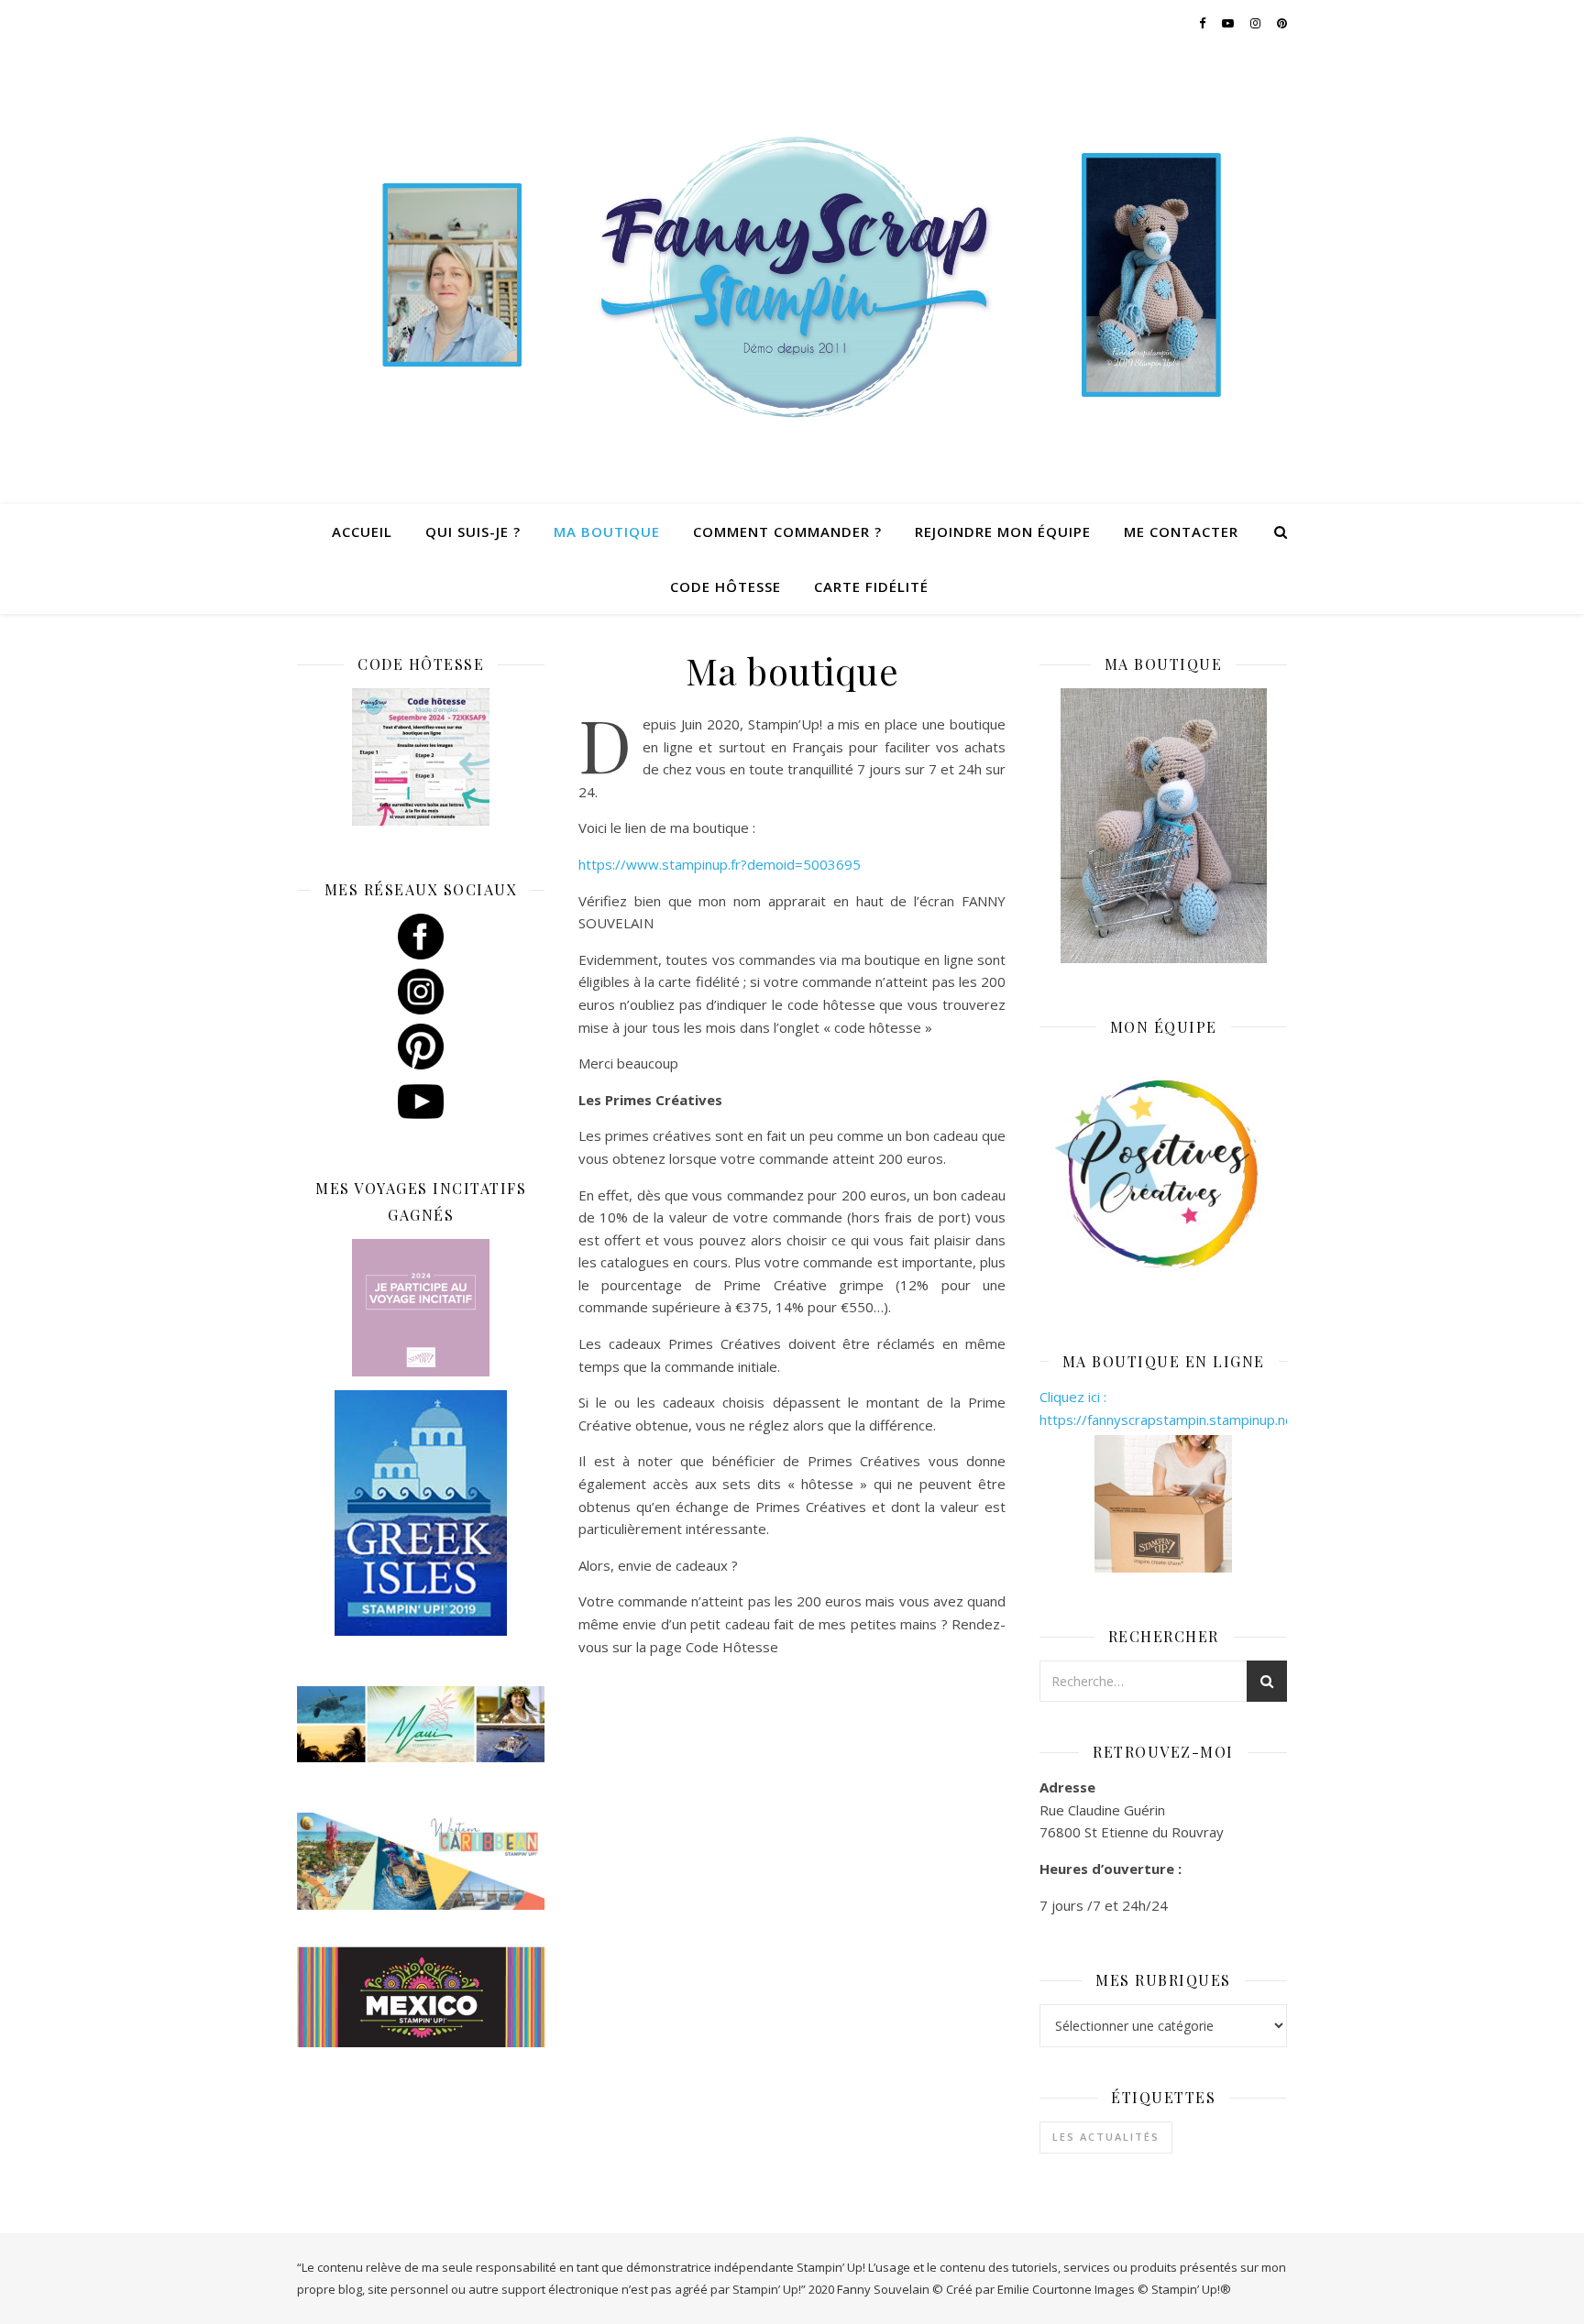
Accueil (362, 532)
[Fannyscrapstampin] (792, 275)
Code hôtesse (726, 586)
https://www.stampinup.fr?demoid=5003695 (720, 864)
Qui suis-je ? (473, 532)
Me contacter (1181, 532)
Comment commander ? (787, 532)
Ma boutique (607, 532)
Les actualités (1106, 2137)
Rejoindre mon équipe (1003, 532)
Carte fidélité (871, 586)
